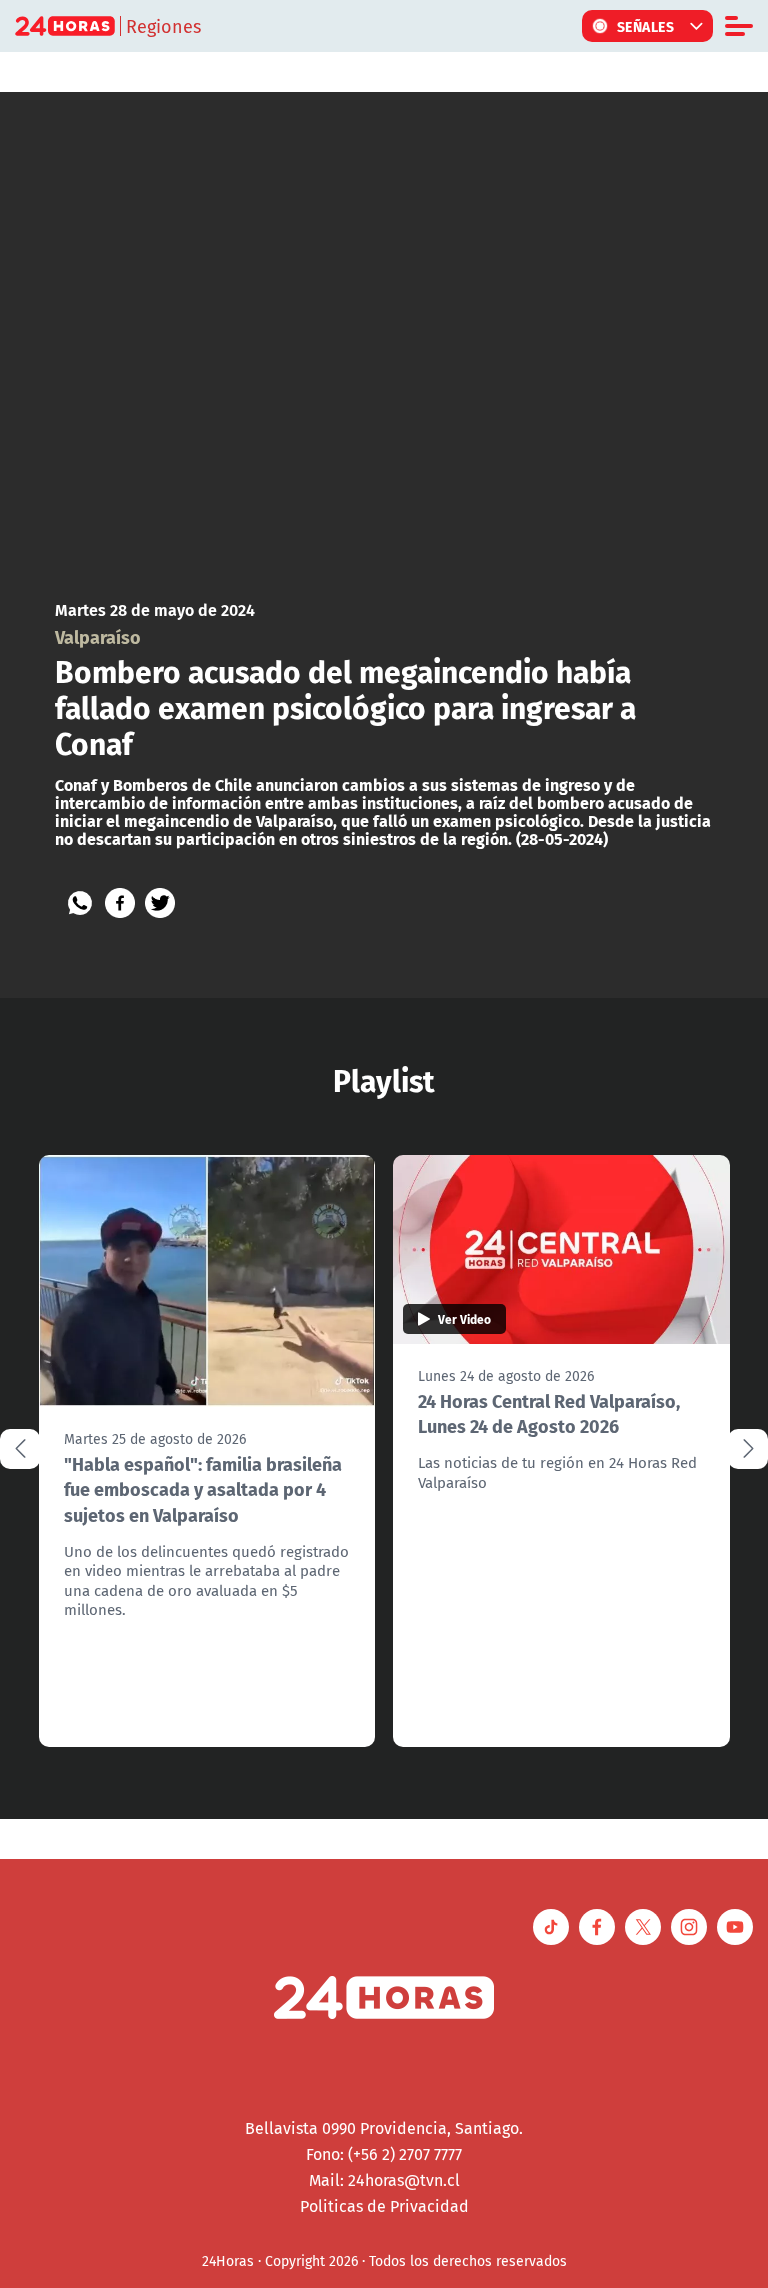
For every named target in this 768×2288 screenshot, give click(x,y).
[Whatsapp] (80, 903)
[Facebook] (120, 903)
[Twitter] (160, 903)
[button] (748, 1449)
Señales (646, 26)
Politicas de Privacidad (384, 2206)
